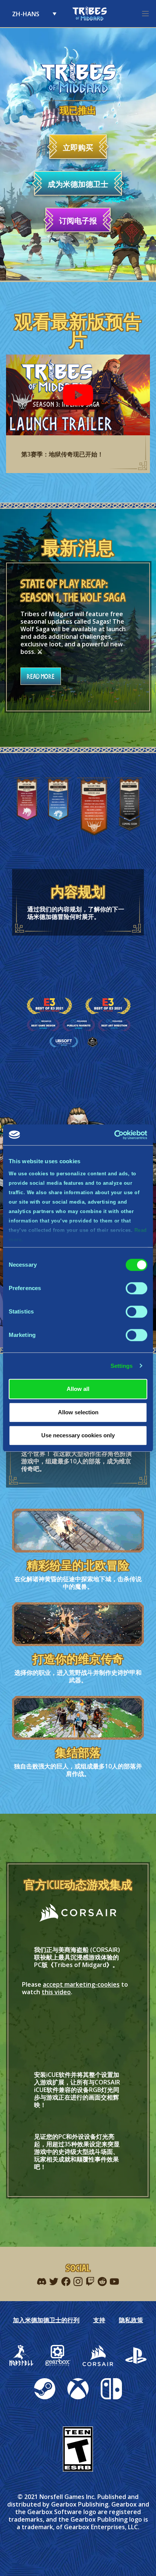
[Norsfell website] (21, 2356)
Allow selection (78, 1412)
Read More (41, 676)
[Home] (89, 14)
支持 (99, 2320)
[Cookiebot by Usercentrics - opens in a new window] (114, 1135)
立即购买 (78, 147)
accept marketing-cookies (81, 1984)
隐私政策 (131, 2320)
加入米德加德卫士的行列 (46, 2320)
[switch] (136, 1288)
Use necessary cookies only (78, 1435)
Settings (122, 1366)
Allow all (78, 1389)
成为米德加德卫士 (78, 184)
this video (56, 1992)
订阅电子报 (78, 221)
